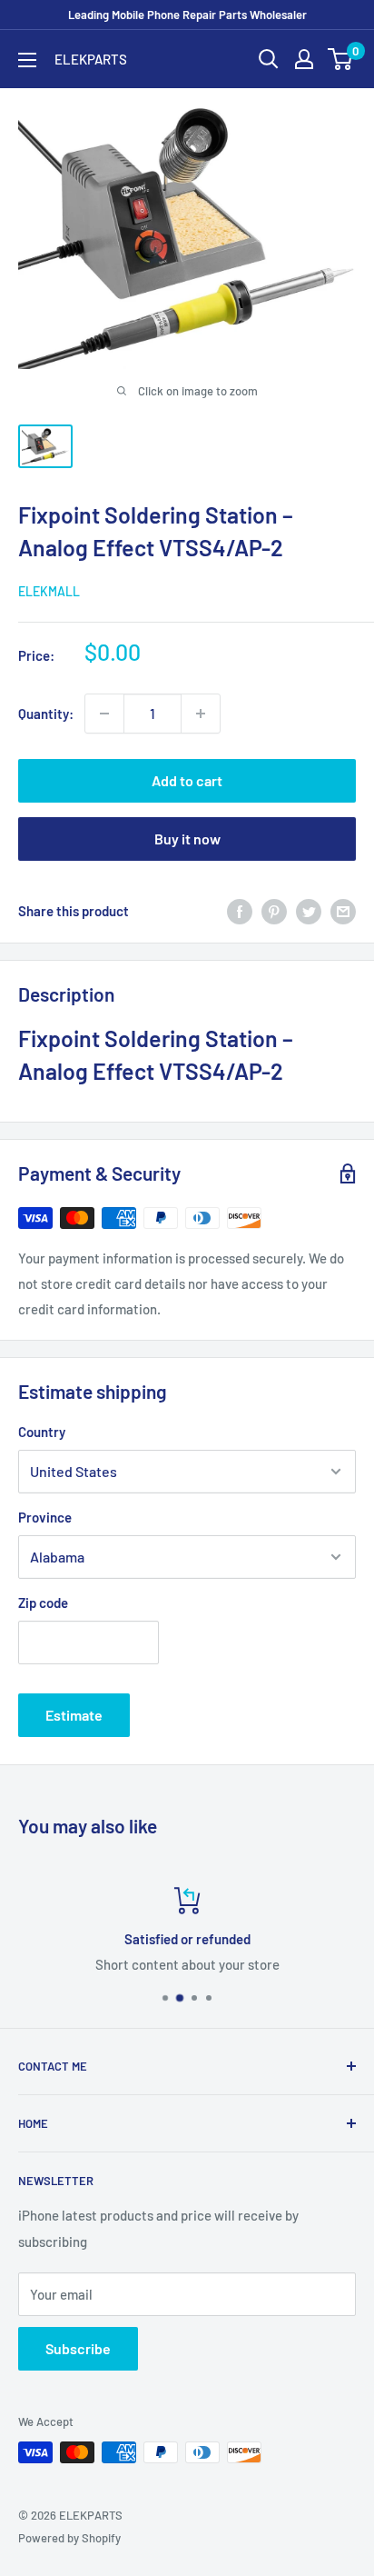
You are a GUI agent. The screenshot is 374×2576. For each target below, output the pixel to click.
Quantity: (46, 714)
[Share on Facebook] (240, 911)
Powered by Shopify (69, 2538)
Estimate (74, 1715)
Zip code (43, 1603)
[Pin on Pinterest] (274, 911)
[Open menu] (27, 60)
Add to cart (187, 780)
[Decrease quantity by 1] (104, 714)
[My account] (304, 59)
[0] (341, 59)
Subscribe (78, 2348)
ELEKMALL (49, 591)
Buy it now (187, 839)
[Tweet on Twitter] (309, 911)
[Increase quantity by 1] (201, 714)
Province (45, 1517)
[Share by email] (343, 911)
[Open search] (269, 59)
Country (42, 1432)
